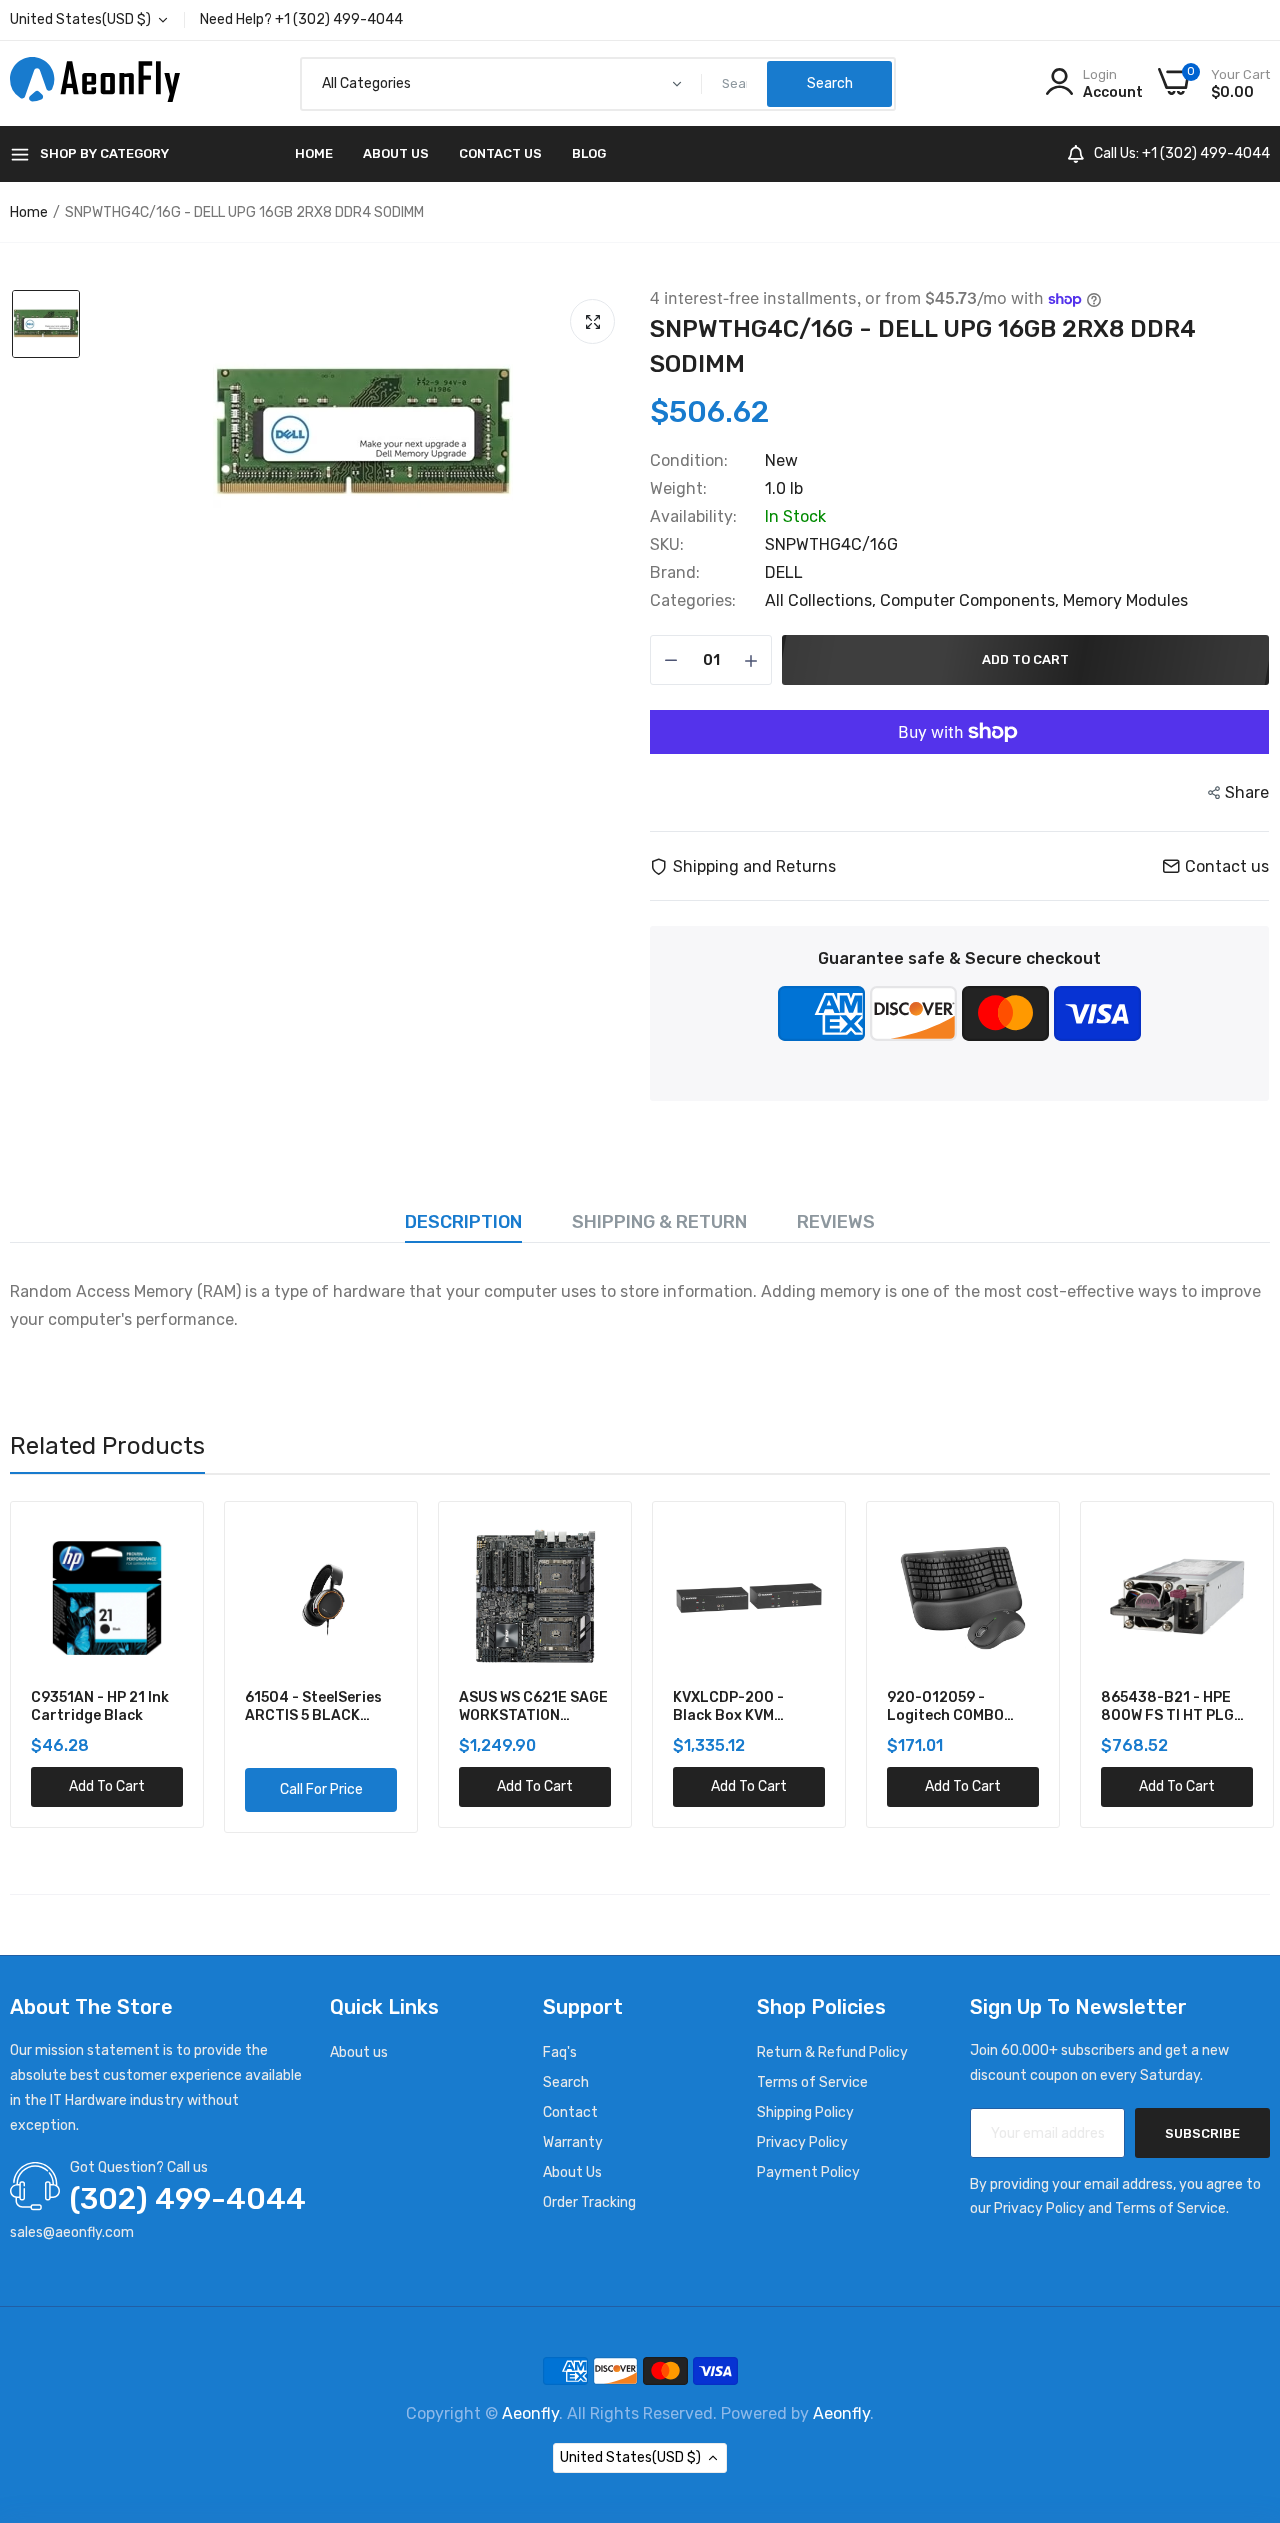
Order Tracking (589, 2202)
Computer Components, (971, 600)
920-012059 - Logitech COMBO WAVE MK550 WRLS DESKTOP (737, 1707)
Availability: (693, 517)
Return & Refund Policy (832, 2052)
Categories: (693, 601)
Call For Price (107, 1789)
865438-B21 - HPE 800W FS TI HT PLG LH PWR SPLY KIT (953, 1707)
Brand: (675, 573)
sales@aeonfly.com (72, 2232)
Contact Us (500, 153)
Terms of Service (812, 2082)
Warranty (573, 2142)
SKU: (667, 545)
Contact (570, 2112)
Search (566, 2082)
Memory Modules (1125, 600)
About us (359, 2052)
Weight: (678, 489)
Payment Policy (808, 2172)
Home (314, 153)
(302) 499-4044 (188, 2199)
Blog (589, 153)
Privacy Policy (802, 2142)
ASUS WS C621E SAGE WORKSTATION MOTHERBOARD (319, 1707)
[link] (165, 1539)
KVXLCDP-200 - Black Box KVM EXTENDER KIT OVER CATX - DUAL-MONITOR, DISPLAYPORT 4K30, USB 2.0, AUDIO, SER (531, 1707)
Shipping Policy (805, 2112)
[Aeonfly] (95, 84)
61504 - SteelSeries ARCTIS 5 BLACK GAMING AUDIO (99, 1707)
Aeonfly (530, 2413)
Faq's (560, 2052)
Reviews (836, 1222)
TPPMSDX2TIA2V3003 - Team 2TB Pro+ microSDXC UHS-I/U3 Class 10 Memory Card (1179, 1707)
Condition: (689, 461)
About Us (396, 153)
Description (463, 1222)
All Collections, (822, 600)
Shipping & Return (659, 1222)
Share (1247, 792)
